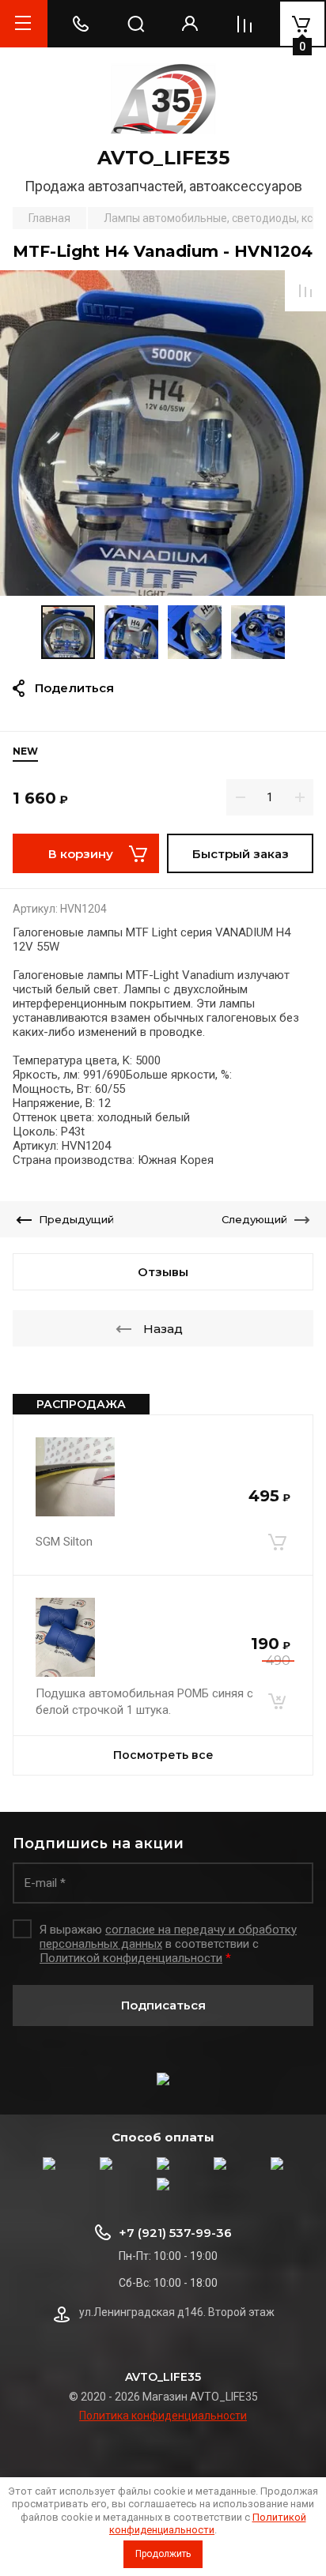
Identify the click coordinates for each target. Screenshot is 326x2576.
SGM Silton (64, 1542)
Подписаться (163, 2005)
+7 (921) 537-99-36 (175, 2233)
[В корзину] (277, 1542)
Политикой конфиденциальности (208, 2523)
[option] (163, 433)
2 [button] (165, 586)
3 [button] (173, 586)
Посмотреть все (163, 1755)
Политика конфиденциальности (163, 2416)
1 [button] (151, 586)
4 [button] (181, 586)
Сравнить (305, 291)
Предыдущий (76, 1219)
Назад (163, 1329)
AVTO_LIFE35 (163, 158)
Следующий (254, 1219)
